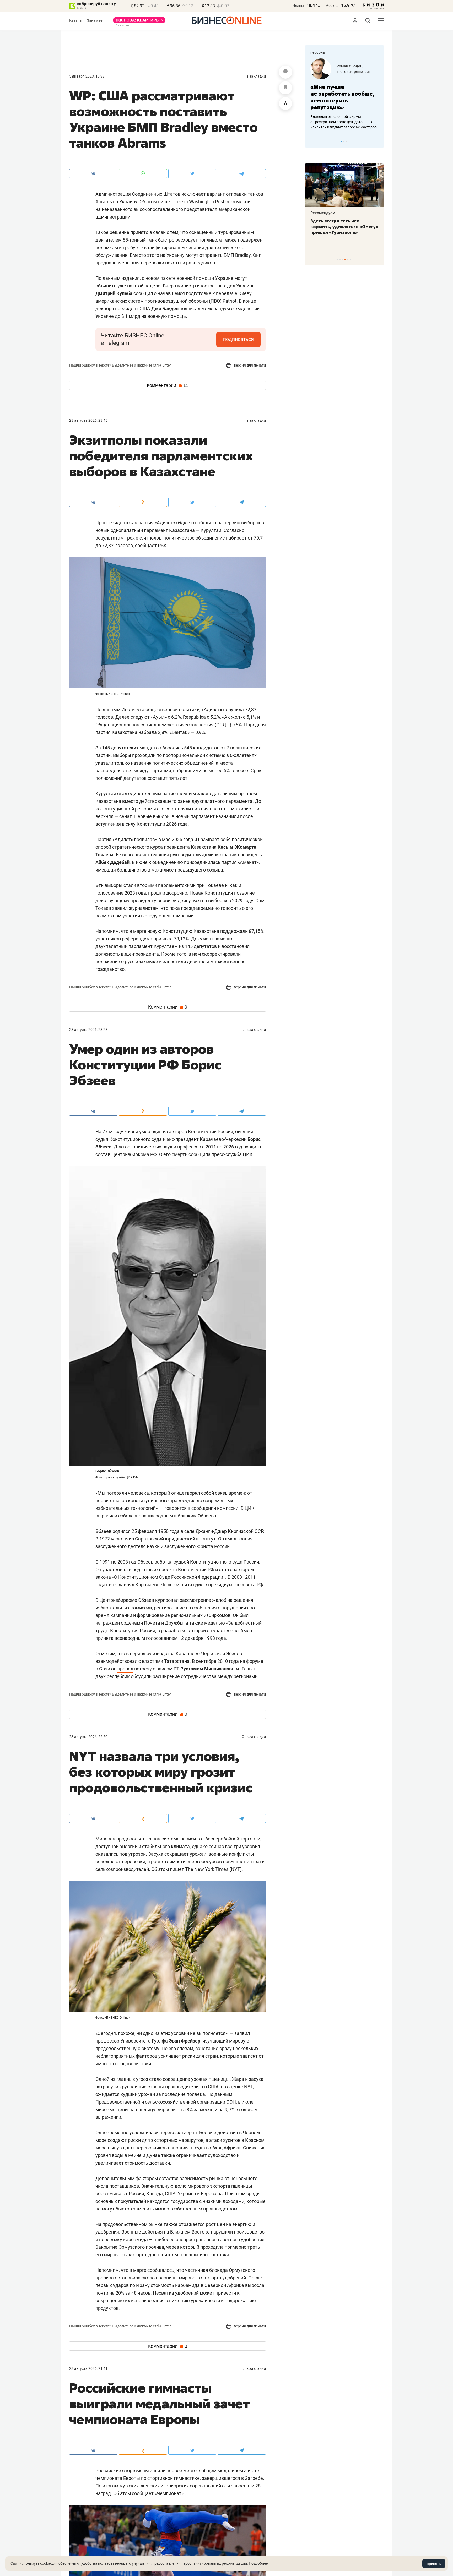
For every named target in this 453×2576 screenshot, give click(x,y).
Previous (312, 141)
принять (434, 2564)
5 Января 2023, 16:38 (87, 76)
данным (223, 2094)
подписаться (238, 339)
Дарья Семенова (352, 66)
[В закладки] (285, 88)
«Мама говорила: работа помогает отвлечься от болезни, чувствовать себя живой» (344, 97)
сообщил (143, 293)
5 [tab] (348, 260)
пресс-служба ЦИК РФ (121, 1477)
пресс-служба (227, 1154)
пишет (177, 1869)
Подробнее (258, 2563)
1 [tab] (341, 141)
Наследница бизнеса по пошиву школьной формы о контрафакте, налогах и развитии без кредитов (339, 122)
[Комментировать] (285, 72)
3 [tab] (346, 141)
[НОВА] (139, 22)
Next (378, 141)
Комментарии (168, 385)
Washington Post (207, 202)
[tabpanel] (344, 94)
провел (125, 1669)
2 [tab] (344, 141)
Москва (332, 6)
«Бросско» (346, 72)
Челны (298, 6)
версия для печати (249, 365)
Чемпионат (169, 2493)
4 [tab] (345, 260)
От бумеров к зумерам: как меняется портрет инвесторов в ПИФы (341, 227)
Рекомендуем (323, 213)
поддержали (234, 931)
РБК (162, 545)
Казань (75, 20)
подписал (190, 309)
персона (318, 52)
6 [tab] (350, 260)
